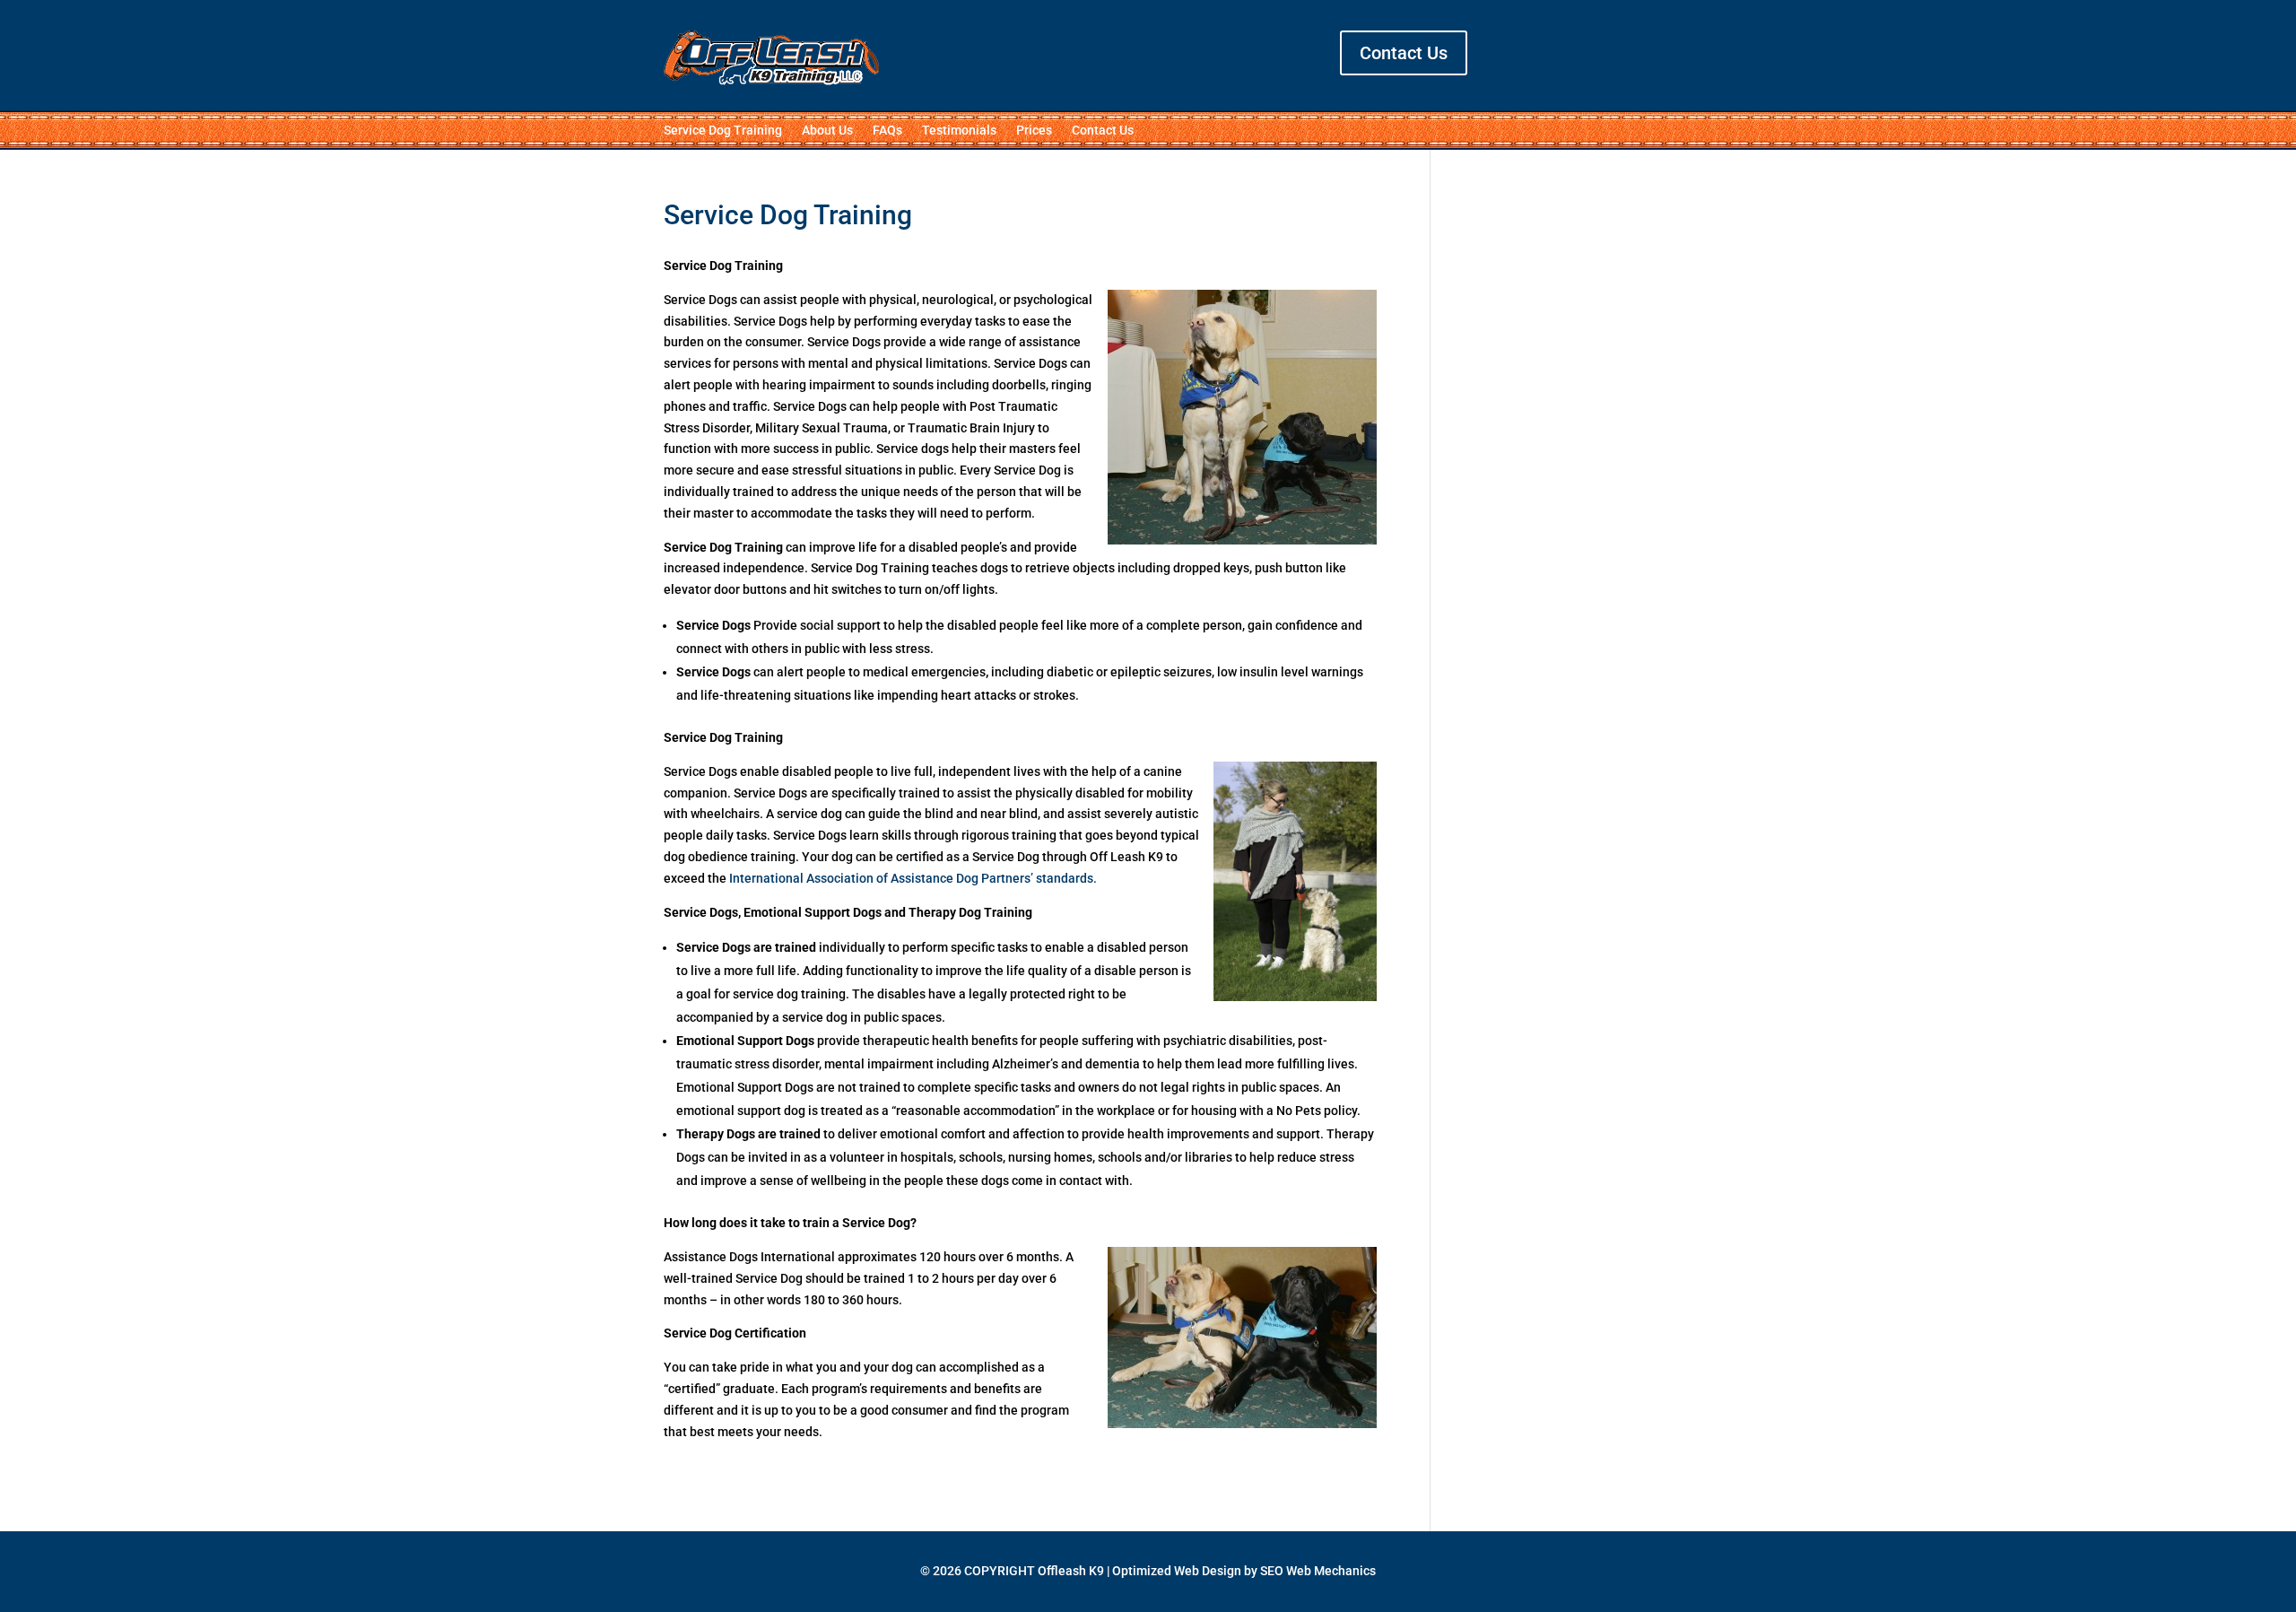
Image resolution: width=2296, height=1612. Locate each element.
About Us (827, 131)
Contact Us (1404, 53)
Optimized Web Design (1177, 1571)
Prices (1034, 131)
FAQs (887, 131)
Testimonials (959, 131)
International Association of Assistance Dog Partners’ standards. (913, 878)
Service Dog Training (723, 131)
